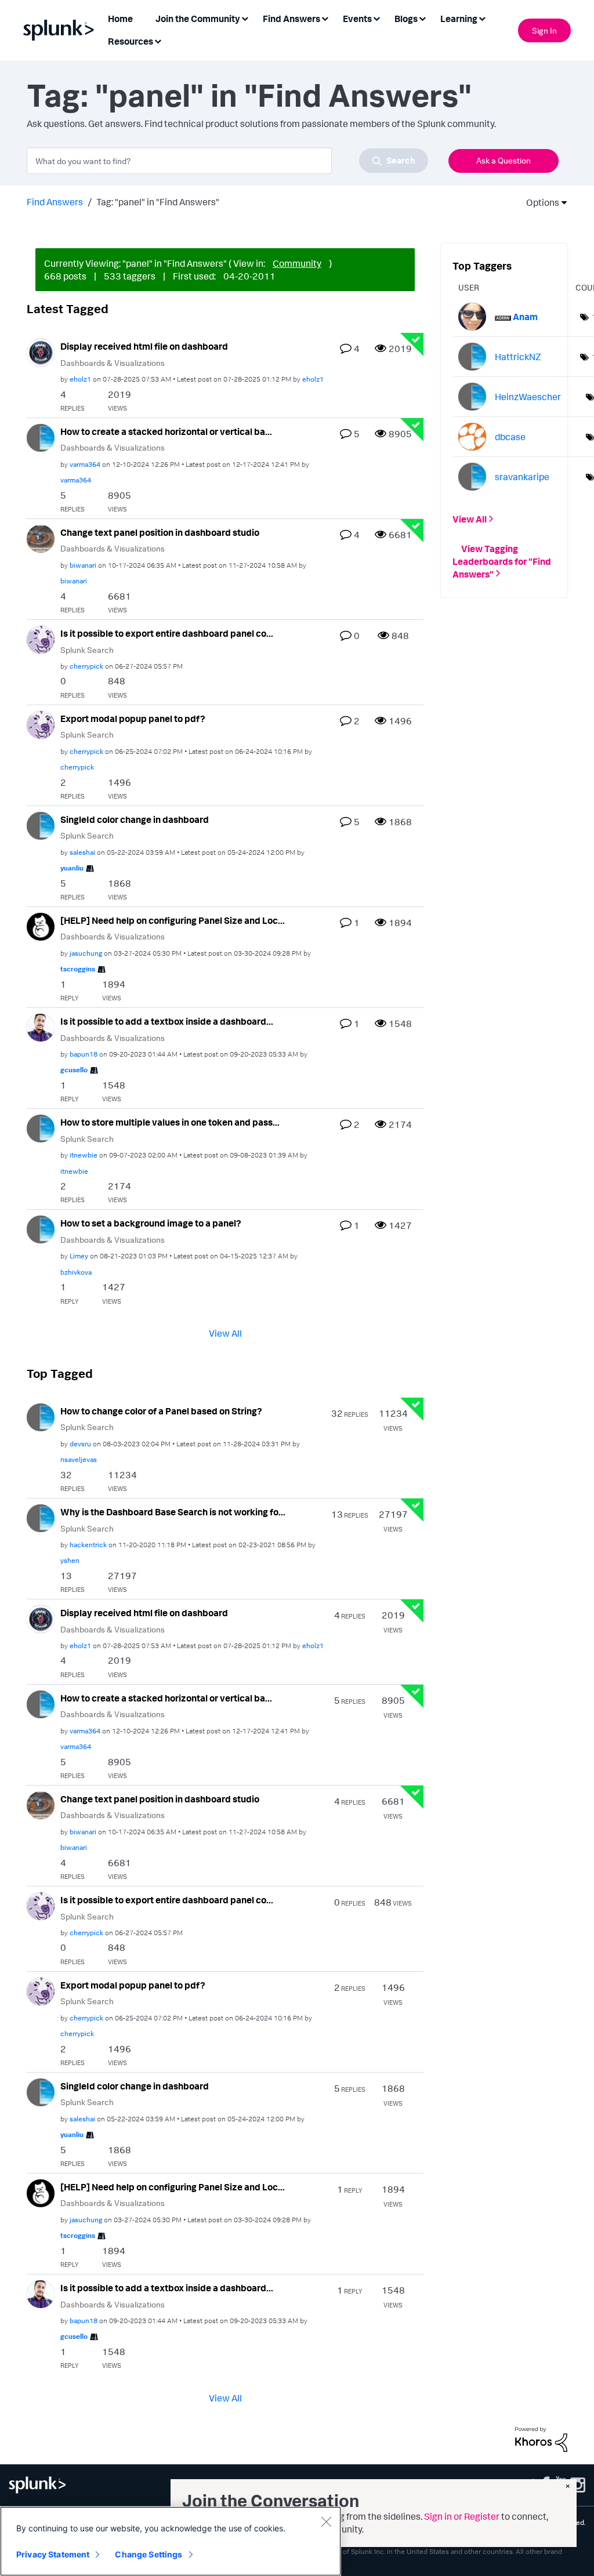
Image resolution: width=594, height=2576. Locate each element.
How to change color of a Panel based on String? (161, 1411)
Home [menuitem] (120, 19)
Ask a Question (504, 160)
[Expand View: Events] (376, 18)
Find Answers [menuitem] (291, 19)
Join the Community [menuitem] (198, 19)
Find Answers (55, 202)
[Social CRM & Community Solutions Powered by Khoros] (541, 2439)
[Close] (326, 2521)
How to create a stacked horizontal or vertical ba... (166, 431)
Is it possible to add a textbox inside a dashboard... (167, 1021)
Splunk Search (87, 650)
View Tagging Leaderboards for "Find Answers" (502, 561)
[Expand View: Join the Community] (245, 18)
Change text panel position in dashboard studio (160, 532)
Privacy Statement (53, 2554)
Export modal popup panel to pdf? (133, 719)
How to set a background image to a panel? (151, 1223)
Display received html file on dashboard (144, 346)
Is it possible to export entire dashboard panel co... (167, 633)
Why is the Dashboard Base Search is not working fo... (173, 1512)
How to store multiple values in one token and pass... (170, 1122)
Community (297, 263)
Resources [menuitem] (131, 41)
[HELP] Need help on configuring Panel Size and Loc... (173, 920)
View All (225, 1333)
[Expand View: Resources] (158, 40)
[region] (171, 2541)
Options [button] (539, 202)
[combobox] (227, 161)
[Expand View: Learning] (482, 18)
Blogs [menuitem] (406, 19)
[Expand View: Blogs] (422, 18)
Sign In (544, 30)
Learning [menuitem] (459, 19)
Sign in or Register (462, 2516)
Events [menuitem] (357, 19)
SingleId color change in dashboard (135, 819)
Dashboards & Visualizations (113, 363)
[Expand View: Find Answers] (325, 18)
